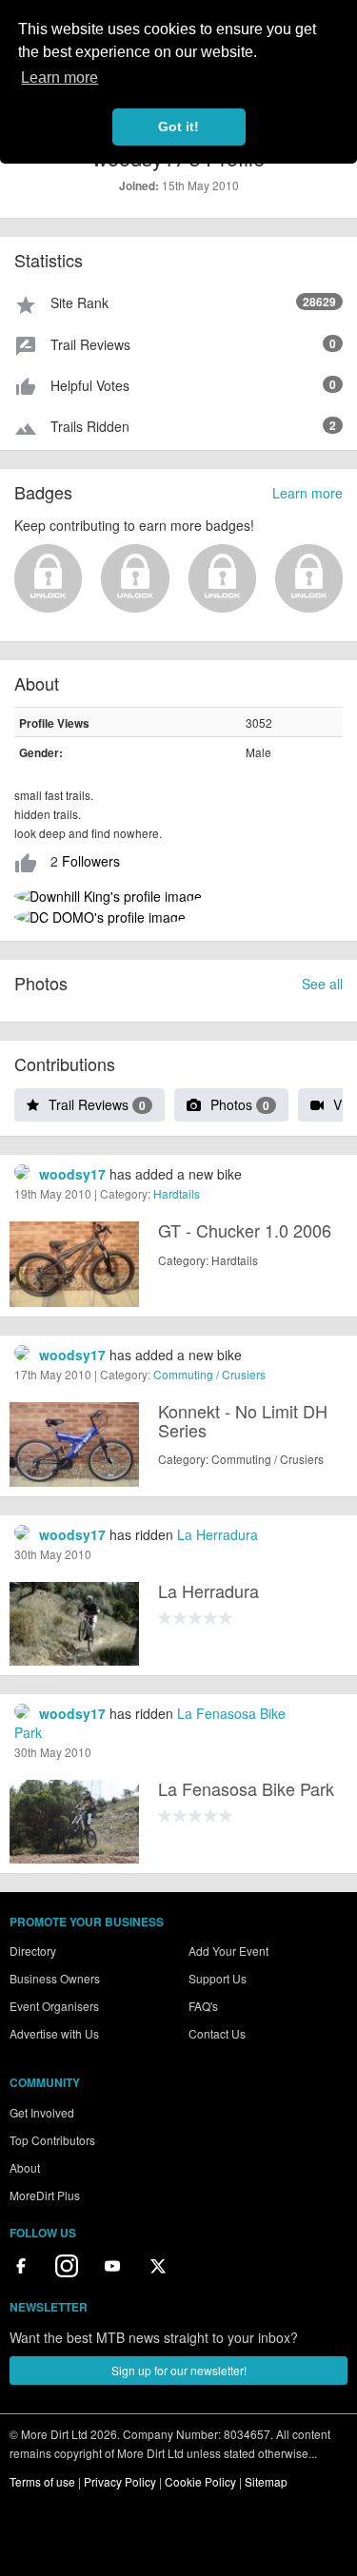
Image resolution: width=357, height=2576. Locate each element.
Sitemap (266, 2481)
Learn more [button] (59, 78)
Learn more (307, 493)
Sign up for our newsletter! (179, 2370)
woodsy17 (72, 1174)
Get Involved (42, 2112)
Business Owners (55, 1978)
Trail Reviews (97, 1104)
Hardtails (177, 1193)
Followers (91, 861)
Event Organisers (54, 2006)
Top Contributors (52, 2140)
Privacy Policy (120, 2481)
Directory (33, 1951)
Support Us (218, 1978)
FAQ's (203, 2006)
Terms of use (42, 2481)
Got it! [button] (178, 127)
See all (322, 984)
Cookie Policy (200, 2481)
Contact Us (217, 2033)
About (25, 2167)
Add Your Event (228, 1951)
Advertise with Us (54, 2033)
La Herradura (218, 1534)
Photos (240, 1104)
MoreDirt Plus (45, 2195)
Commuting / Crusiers (209, 1374)
